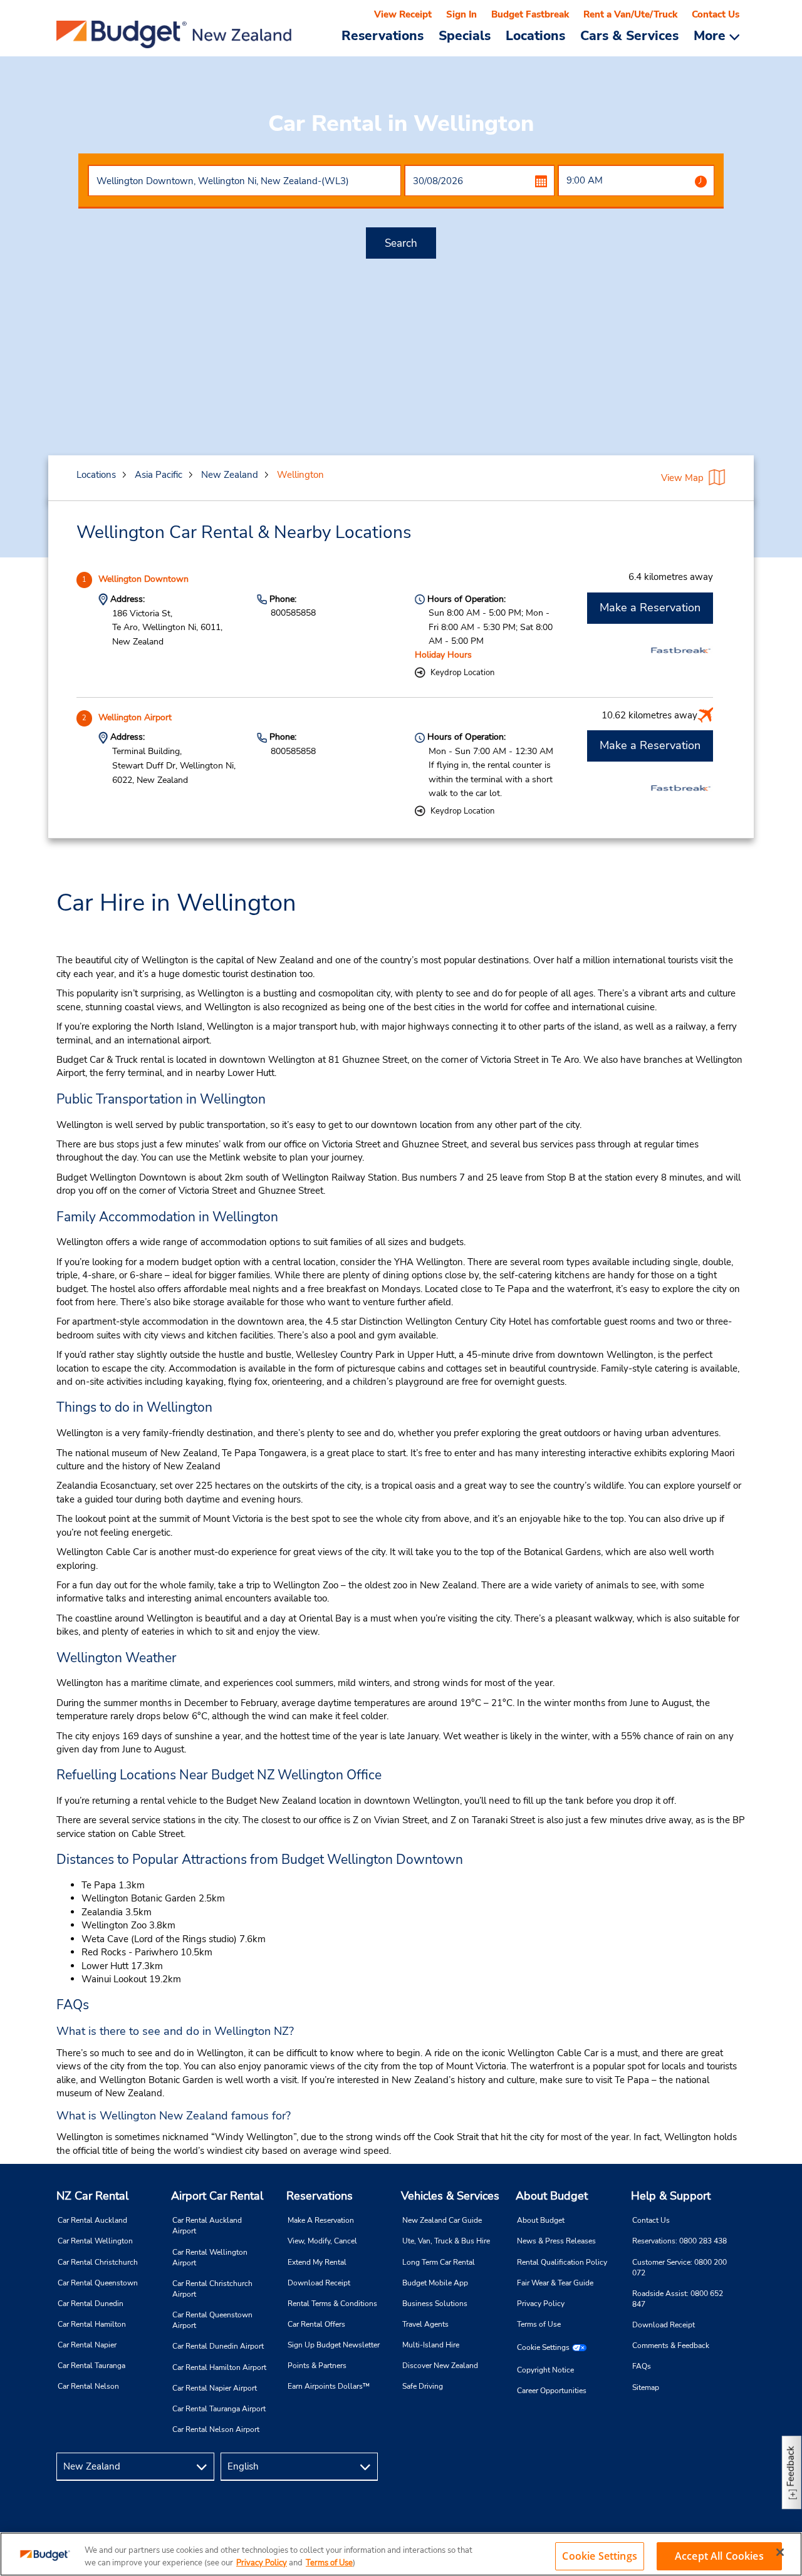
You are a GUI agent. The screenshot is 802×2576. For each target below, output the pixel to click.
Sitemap (646, 2387)
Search (401, 243)
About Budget (552, 2196)
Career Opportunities (552, 2391)
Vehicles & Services (450, 2196)
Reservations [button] (383, 35)
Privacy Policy (541, 2304)
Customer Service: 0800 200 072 (680, 2268)
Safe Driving (423, 2386)
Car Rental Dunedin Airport (218, 2346)
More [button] (711, 35)
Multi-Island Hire (431, 2345)
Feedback (791, 2466)
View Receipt (403, 14)
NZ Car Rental (92, 2196)
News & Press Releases (556, 2241)
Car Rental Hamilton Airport (219, 2367)
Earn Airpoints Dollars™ (329, 2386)
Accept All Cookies (719, 2556)
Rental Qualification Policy (562, 2262)
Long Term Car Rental (439, 2262)
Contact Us (716, 14)
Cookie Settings (543, 2347)
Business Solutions (435, 2304)
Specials (465, 35)
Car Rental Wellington (95, 2241)
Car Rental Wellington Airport (210, 2258)
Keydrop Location (462, 673)
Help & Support (671, 2196)
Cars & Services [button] (629, 35)
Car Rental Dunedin (91, 2304)
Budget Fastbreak (530, 14)
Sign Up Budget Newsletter (334, 2345)
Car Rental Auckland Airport (207, 2226)
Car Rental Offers (316, 2324)
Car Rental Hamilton (92, 2324)
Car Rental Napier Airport (215, 2388)
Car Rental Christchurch (98, 2262)
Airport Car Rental (217, 2196)
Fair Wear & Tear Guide (555, 2283)
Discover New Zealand (440, 2366)
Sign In (461, 14)
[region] (401, 2554)
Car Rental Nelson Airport (216, 2429)
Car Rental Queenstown (98, 2283)
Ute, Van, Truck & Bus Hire (446, 2241)
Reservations (320, 2196)
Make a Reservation (650, 608)
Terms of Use (539, 2324)
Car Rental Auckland (92, 2220)
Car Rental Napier (87, 2345)
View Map (682, 478)
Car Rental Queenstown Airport (212, 2320)
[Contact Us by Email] (731, 2467)
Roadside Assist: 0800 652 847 (678, 2299)
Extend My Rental (317, 2262)
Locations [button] (535, 35)
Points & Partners (317, 2366)
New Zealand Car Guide (442, 2220)
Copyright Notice (545, 2370)
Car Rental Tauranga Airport (219, 2409)
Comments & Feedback (671, 2346)
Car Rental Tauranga (91, 2366)
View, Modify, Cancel (322, 2241)
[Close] (780, 2552)
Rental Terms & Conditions (332, 2304)
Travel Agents (425, 2324)
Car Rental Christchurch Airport (212, 2289)
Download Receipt (319, 2283)
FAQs (642, 2366)
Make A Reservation (321, 2220)
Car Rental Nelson (88, 2386)
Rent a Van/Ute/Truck (630, 14)
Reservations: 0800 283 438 (680, 2241)
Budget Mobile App (435, 2283)
